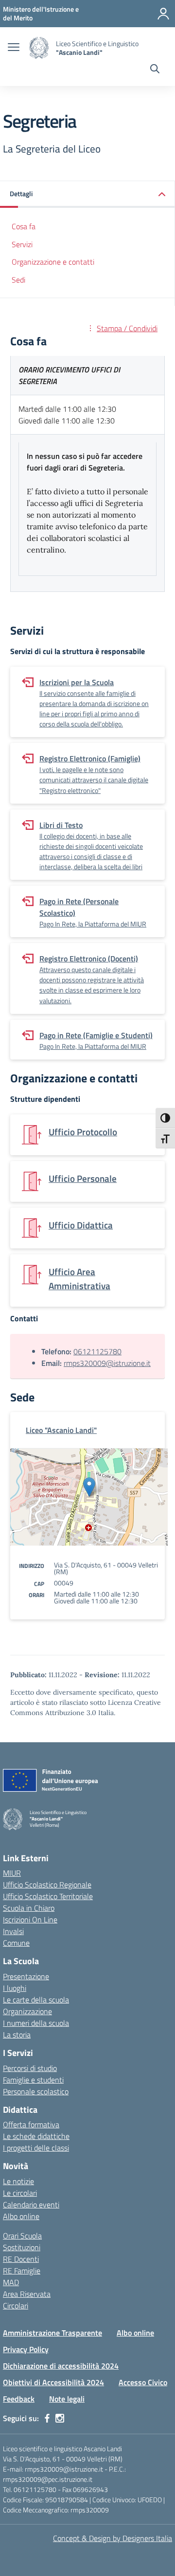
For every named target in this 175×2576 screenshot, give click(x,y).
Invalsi (13, 1931)
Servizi (22, 244)
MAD (11, 2282)
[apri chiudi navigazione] (14, 48)
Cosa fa (24, 226)
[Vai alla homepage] (39, 48)
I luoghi (15, 1988)
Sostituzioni (22, 2247)
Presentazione (26, 1976)
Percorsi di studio (30, 2068)
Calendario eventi (31, 2205)
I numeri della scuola (36, 2023)
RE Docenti (21, 2259)
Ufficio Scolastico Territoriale (48, 1896)
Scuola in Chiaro (29, 1908)
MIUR (12, 1873)
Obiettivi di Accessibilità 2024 (53, 2382)
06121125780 (97, 1351)
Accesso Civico (143, 2382)
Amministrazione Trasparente (52, 2333)
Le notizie (18, 2181)
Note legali (67, 2399)
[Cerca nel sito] (155, 70)
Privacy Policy (26, 2349)
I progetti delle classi (36, 2148)
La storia (17, 2035)
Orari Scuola (22, 2236)
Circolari (16, 2306)
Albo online (21, 2216)
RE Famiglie (22, 2271)
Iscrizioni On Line (30, 1919)
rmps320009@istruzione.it (107, 1363)
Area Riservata (27, 2294)
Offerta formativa (31, 2124)
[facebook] (47, 2418)
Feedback (19, 2399)
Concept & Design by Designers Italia (113, 2538)
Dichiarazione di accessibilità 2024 (61, 2366)
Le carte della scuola (36, 2000)
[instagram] (60, 2418)
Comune (16, 1943)
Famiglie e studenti (33, 2080)
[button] (87, 194)
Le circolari (20, 2193)
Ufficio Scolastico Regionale (47, 1885)
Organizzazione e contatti (53, 262)
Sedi (18, 280)
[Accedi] (163, 14)
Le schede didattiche (36, 2136)
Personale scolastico (36, 2091)
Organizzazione (27, 2011)
